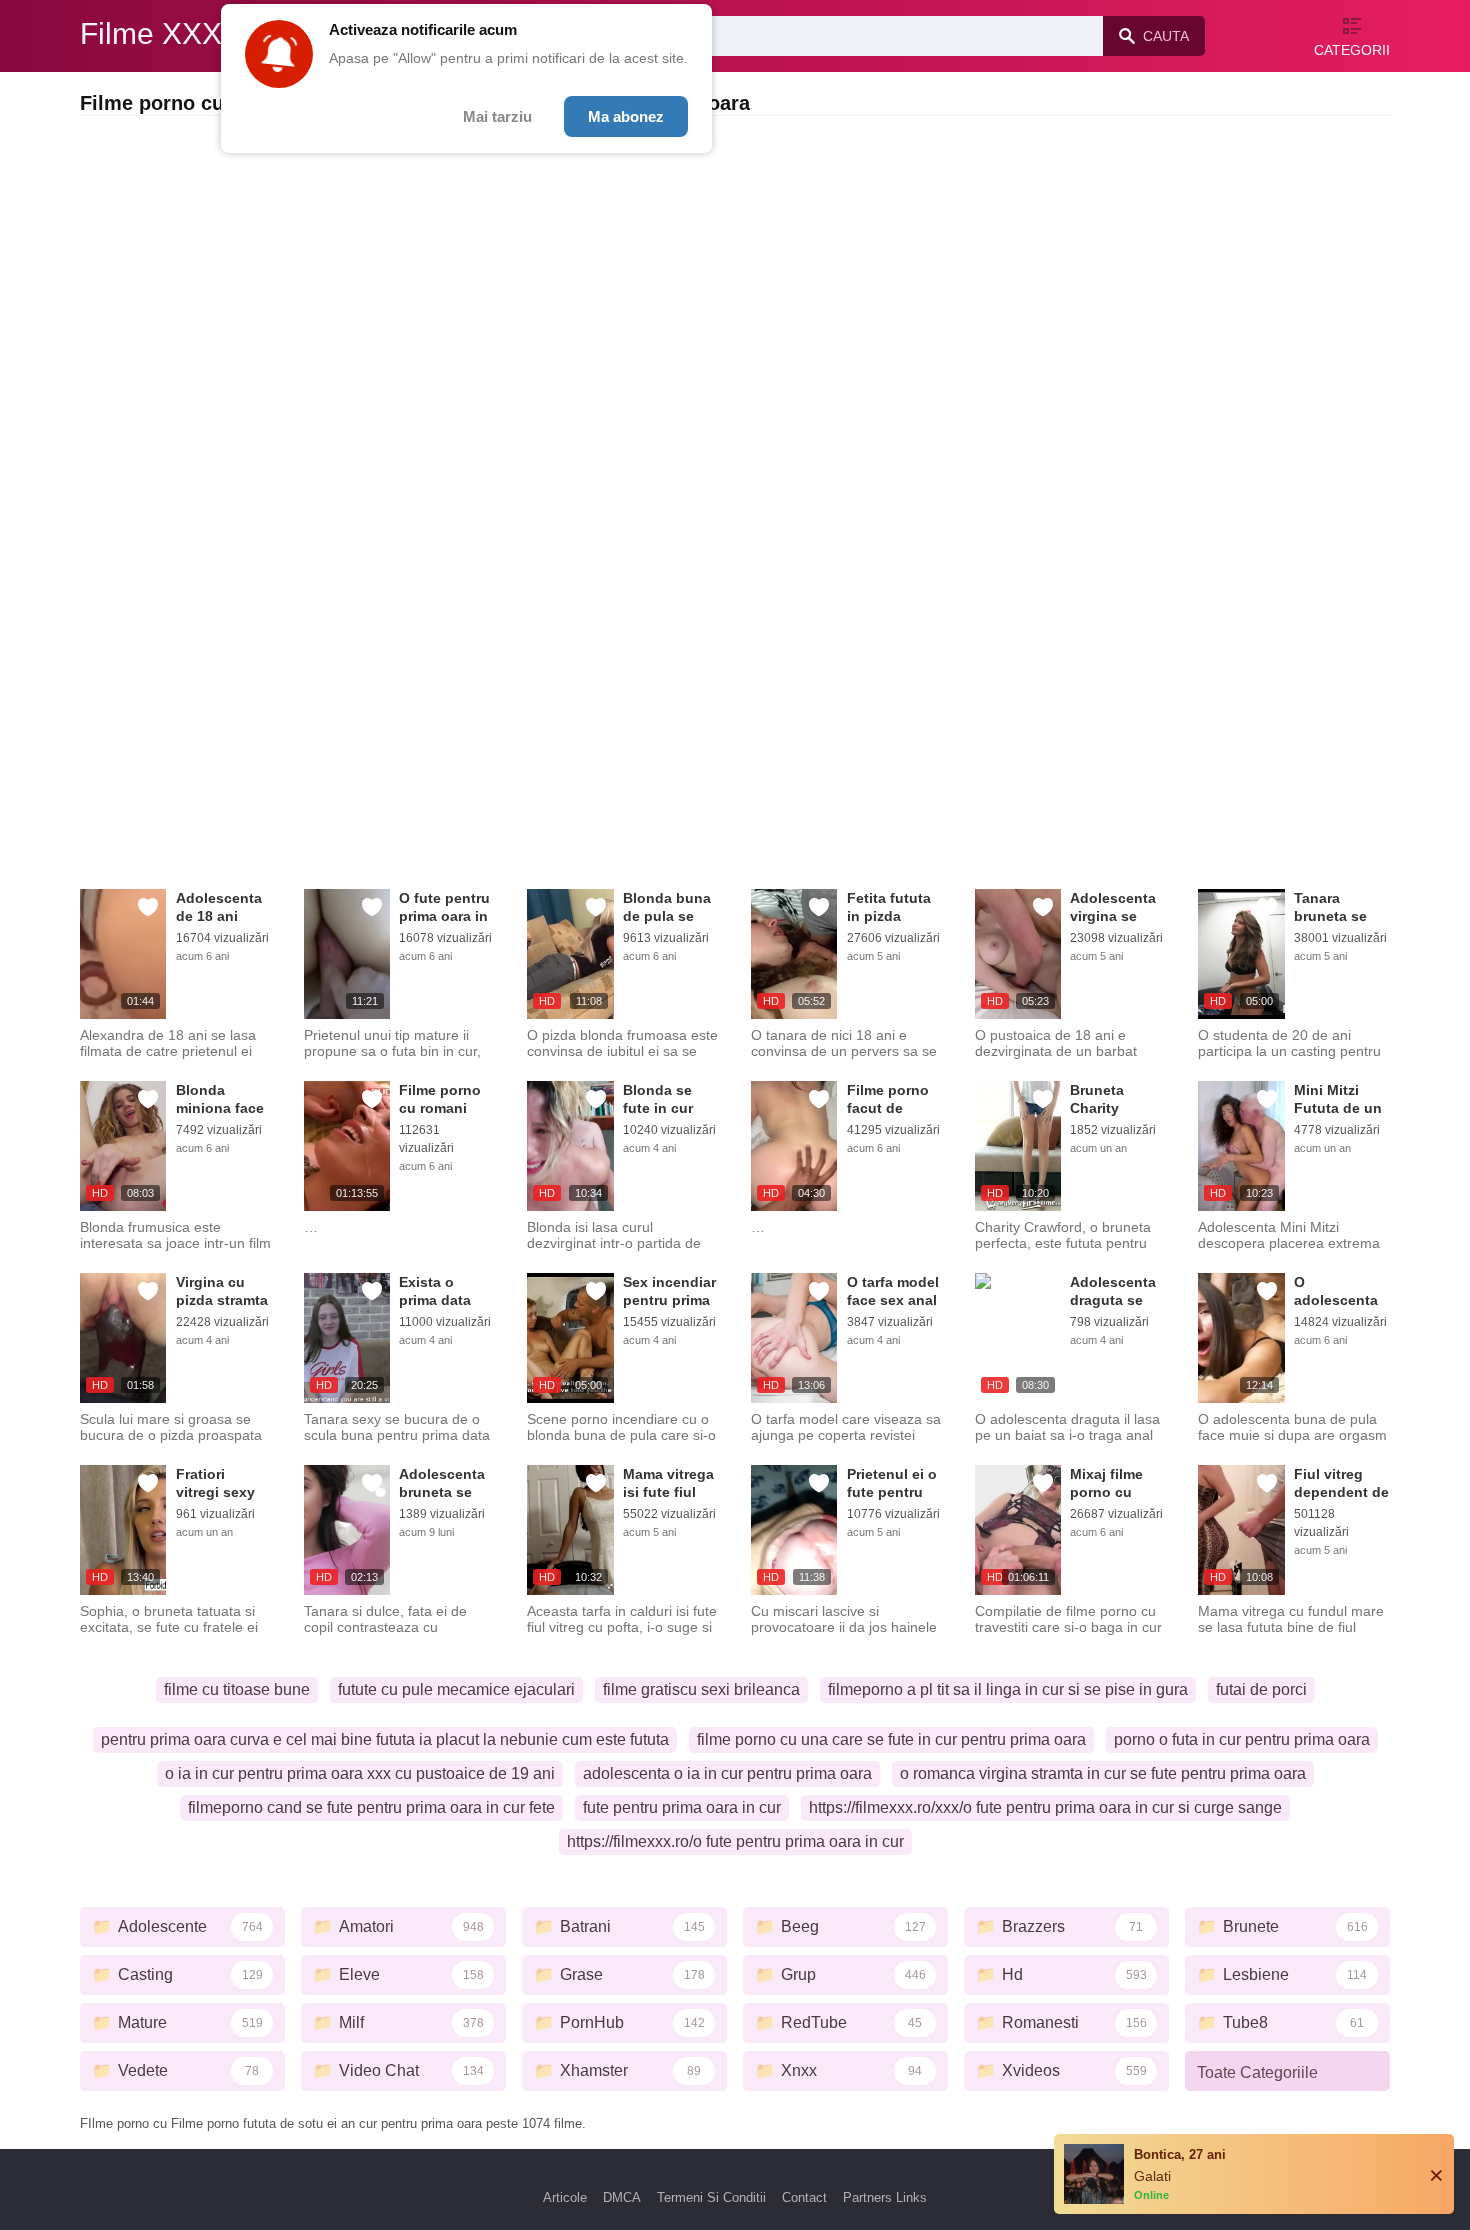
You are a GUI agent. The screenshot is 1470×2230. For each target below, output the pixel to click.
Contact (804, 2197)
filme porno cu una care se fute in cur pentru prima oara (891, 1739)
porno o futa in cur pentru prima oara (1242, 1739)
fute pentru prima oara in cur (682, 1807)
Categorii (1352, 50)
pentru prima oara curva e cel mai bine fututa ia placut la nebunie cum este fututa (385, 1739)
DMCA (622, 2197)
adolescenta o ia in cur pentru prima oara (727, 1773)
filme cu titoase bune (237, 1689)
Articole (565, 2197)
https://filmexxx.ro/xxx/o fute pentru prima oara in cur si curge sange (1045, 1807)
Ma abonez (626, 116)
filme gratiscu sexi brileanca (701, 1689)
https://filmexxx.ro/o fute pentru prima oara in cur (735, 1841)
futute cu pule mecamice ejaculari (456, 1689)
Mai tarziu (497, 116)
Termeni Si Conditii (711, 2197)
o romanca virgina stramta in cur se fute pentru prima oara (1103, 1773)
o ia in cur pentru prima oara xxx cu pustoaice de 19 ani (360, 1773)
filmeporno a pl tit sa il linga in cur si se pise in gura (1008, 1689)
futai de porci (1261, 1689)
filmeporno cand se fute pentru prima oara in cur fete (371, 1807)
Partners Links (885, 2197)
